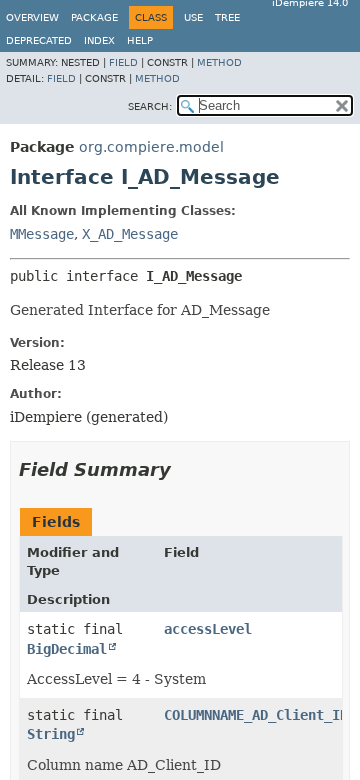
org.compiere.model (151, 147)
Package (94, 17)
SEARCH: (150, 106)
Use (193, 17)
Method (219, 62)
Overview (32, 17)
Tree (227, 17)
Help (140, 40)
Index (99, 40)
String (51, 734)
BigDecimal (67, 649)
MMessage (42, 234)
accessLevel (208, 629)
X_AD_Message (130, 234)
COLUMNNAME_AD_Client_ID (256, 715)
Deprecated (39, 40)
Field (123, 62)
